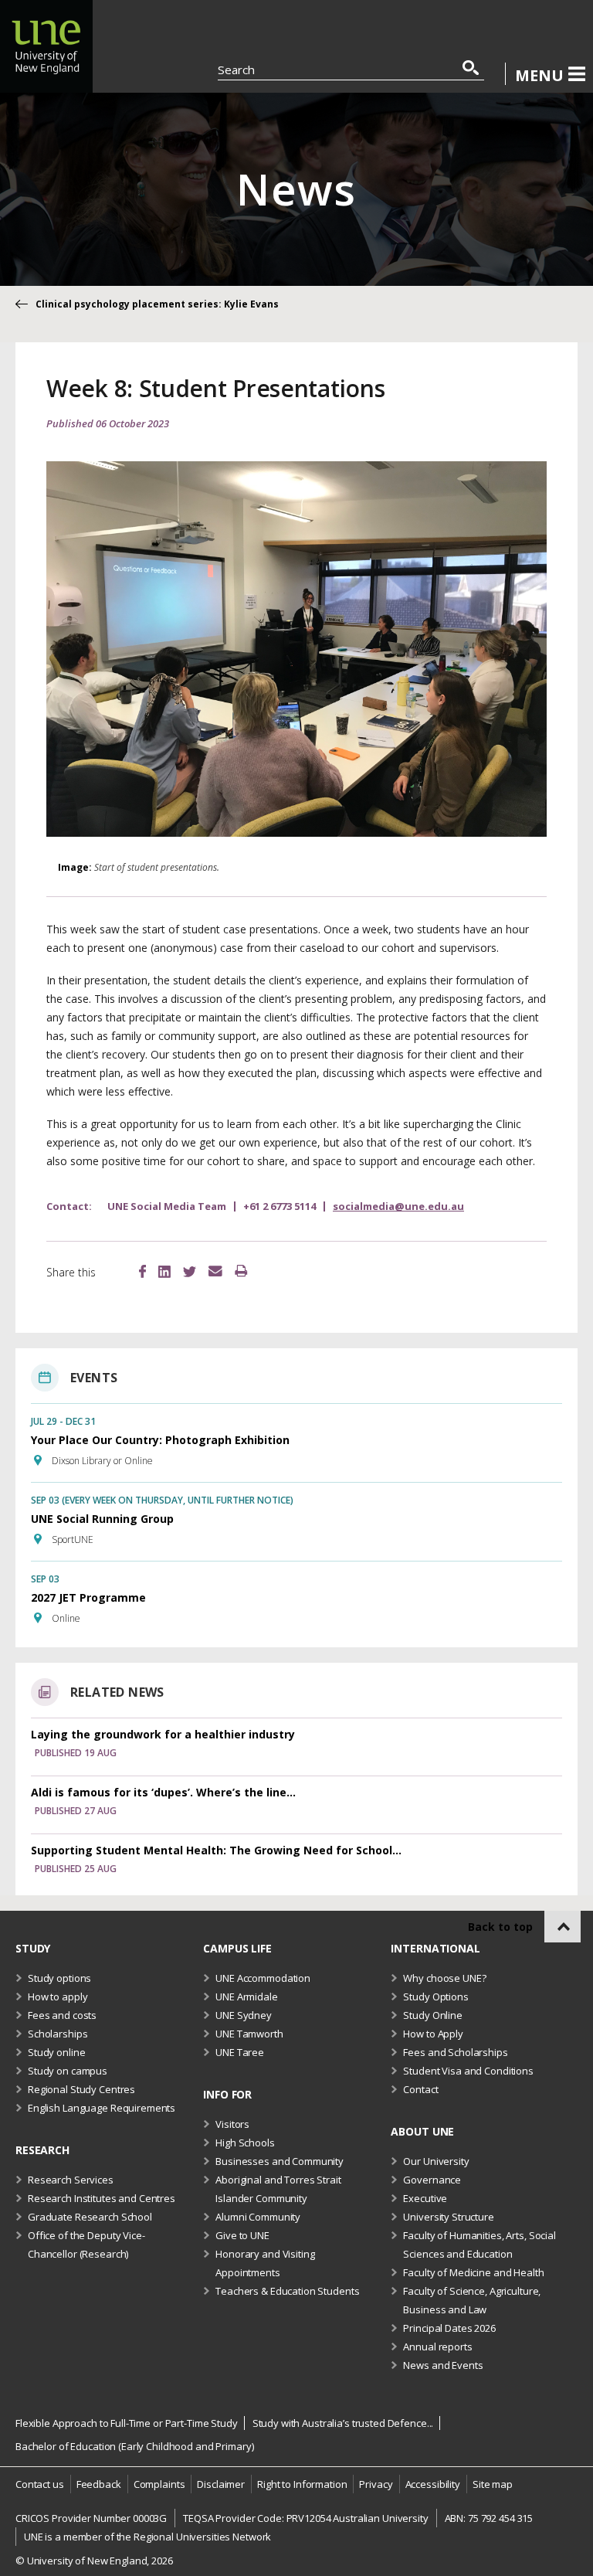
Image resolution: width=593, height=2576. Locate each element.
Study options (59, 1978)
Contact (420, 2089)
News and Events (443, 2365)
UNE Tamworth (249, 2034)
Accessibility (433, 2484)
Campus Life (237, 1948)
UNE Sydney (244, 2015)
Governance (432, 2180)
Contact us (40, 2484)
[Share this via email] (215, 1272)
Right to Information (302, 2484)
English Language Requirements (102, 2108)
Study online (56, 2052)
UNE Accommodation (263, 1978)
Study (33, 1948)
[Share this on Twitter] (190, 1273)
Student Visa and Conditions (468, 2071)
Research (42, 2150)
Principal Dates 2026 (449, 2328)
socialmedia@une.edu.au (398, 1206)
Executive (425, 2198)
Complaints (159, 2484)
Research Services (71, 2180)
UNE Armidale (246, 1997)
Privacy (376, 2484)
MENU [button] (539, 75)
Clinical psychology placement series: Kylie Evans (157, 304)
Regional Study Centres (81, 2089)
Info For (227, 2094)
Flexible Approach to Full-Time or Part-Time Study (127, 2423)
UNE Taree (240, 2052)
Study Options (435, 1997)
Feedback (99, 2484)
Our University (436, 2161)
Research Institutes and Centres (102, 2198)
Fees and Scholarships (455, 2052)
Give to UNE (242, 2235)
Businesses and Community (280, 2161)
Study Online (432, 2015)
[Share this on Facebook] (142, 1273)
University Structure (448, 2217)
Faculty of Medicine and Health (473, 2272)
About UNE (422, 2131)
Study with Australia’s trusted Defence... (343, 2423)
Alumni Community (258, 2217)
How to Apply (433, 2034)
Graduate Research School (90, 2217)
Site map (493, 2484)
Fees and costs (62, 2015)
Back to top (500, 1927)
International (435, 1948)
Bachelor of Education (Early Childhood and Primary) (134, 2446)
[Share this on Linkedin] (164, 1274)
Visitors (232, 2124)
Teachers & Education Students (287, 2291)
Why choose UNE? (444, 1978)
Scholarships (58, 2034)
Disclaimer (221, 2484)
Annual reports (437, 2347)
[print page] (241, 1272)
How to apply (58, 1997)
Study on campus (68, 2071)
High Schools (245, 2143)
